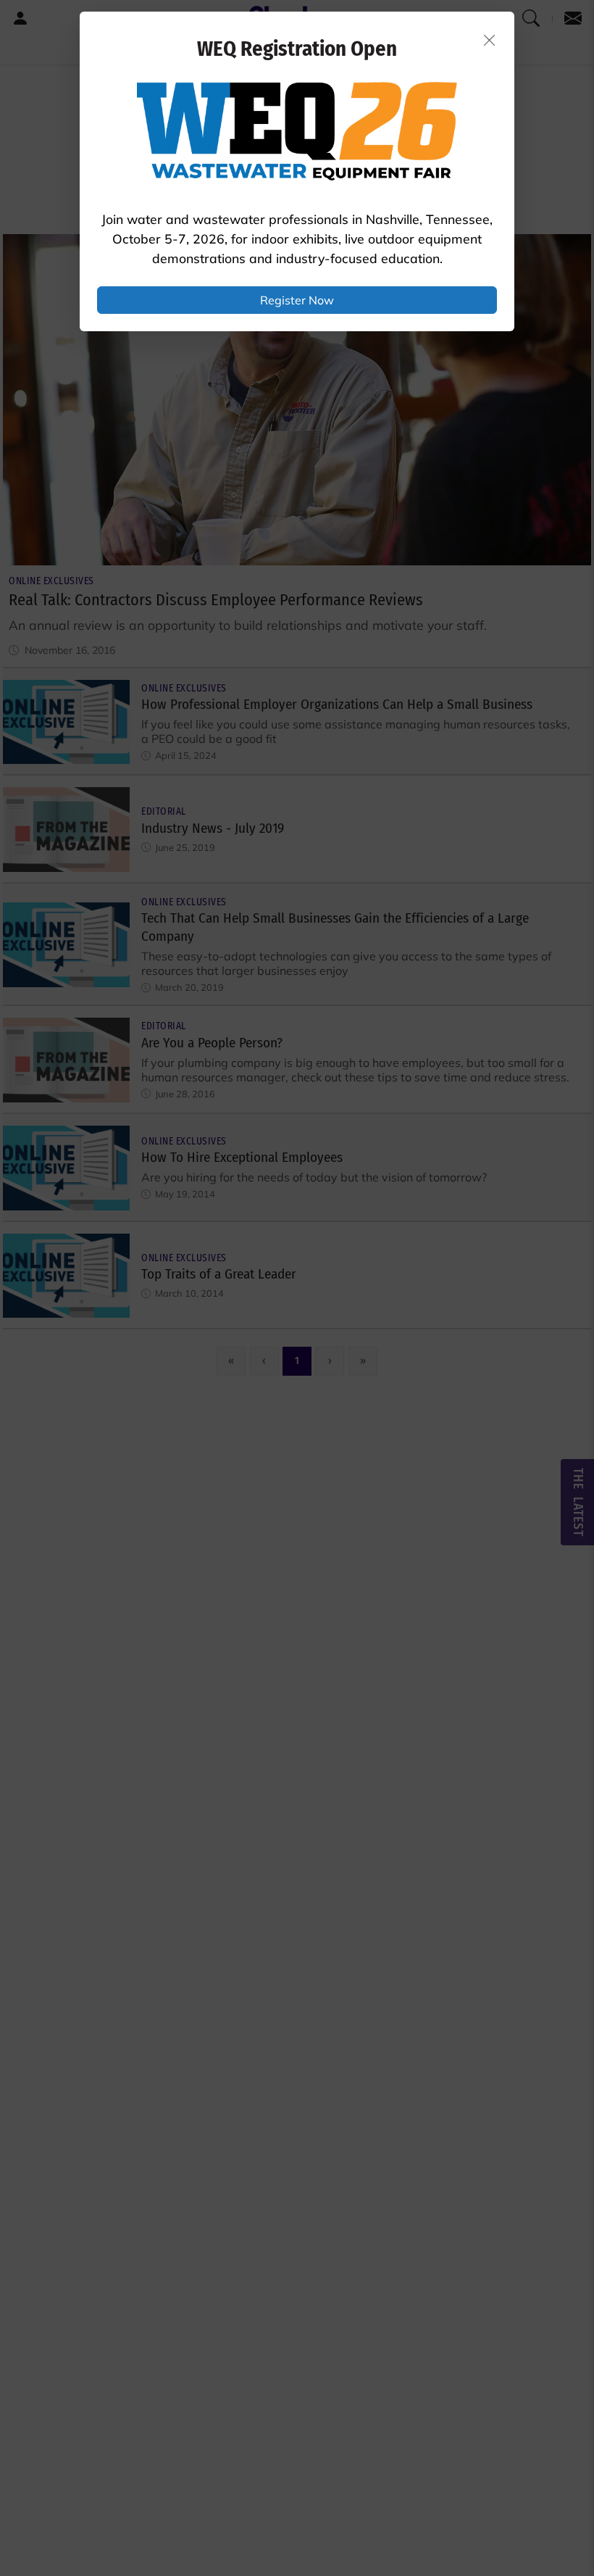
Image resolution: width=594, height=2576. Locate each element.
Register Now (297, 300)
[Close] (490, 40)
